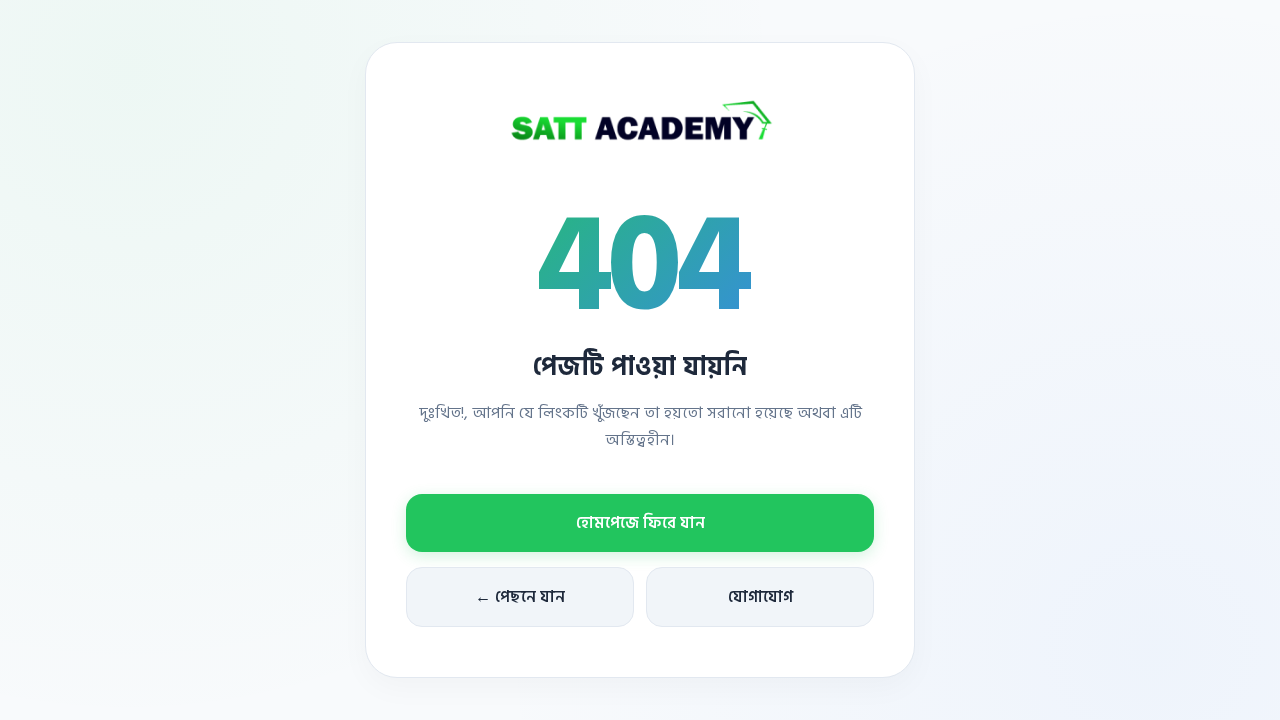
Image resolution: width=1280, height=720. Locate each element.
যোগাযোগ (760, 597)
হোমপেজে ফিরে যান (640, 523)
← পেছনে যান (520, 597)
